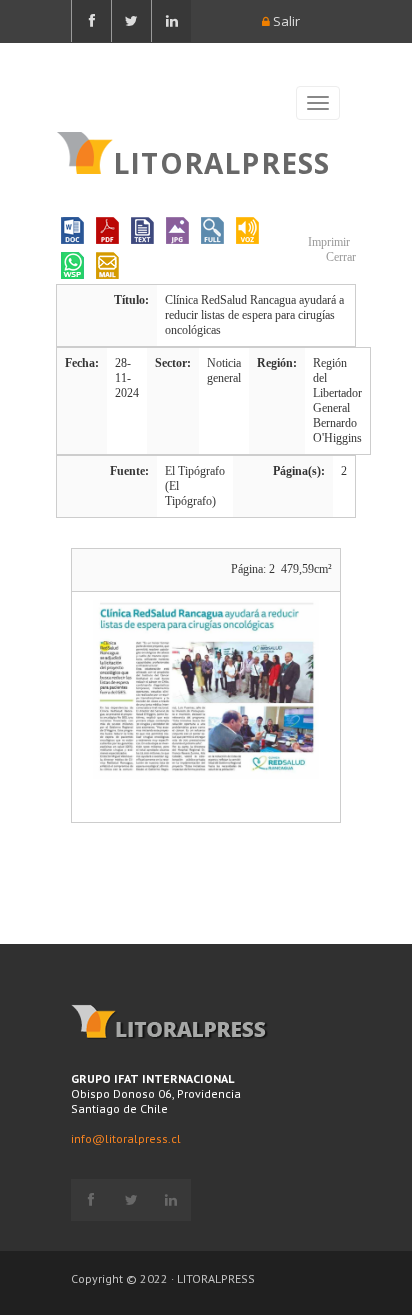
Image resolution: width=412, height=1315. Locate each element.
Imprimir (327, 242)
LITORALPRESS (221, 161)
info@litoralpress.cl (126, 1138)
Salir (285, 21)
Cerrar (339, 257)
